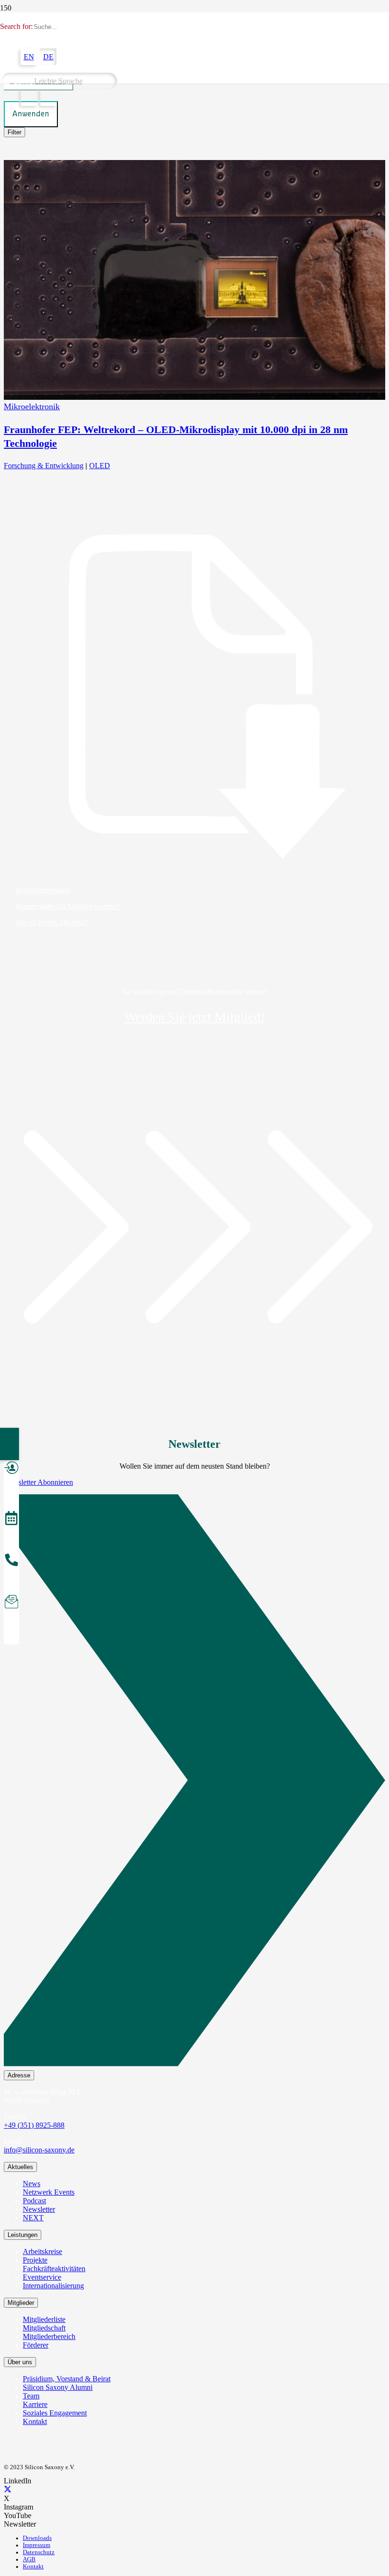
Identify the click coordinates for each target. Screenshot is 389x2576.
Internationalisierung (53, 2286)
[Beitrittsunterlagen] (194, 697)
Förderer (36, 2345)
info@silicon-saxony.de (39, 2150)
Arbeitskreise (42, 2251)
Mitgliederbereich (49, 2336)
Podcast (34, 2201)
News (32, 2184)
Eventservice (42, 2277)
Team (31, 2396)
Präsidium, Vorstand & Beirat (67, 2379)
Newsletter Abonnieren (38, 1482)
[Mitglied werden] (11, 1469)
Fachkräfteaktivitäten (54, 2269)
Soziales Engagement (55, 2413)
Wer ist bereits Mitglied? (51, 922)
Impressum (37, 2545)
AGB (29, 2559)
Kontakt (35, 2421)
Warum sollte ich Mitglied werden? (68, 906)
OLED (100, 466)
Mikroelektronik (32, 406)
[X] (8, 2490)
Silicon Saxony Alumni (58, 2387)
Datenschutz (39, 2552)
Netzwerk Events (49, 2192)
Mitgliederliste (44, 2319)
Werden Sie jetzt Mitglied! (194, 1017)
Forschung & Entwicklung (44, 466)
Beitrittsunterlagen (42, 890)
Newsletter (39, 2209)
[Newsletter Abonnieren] (194, 1782)
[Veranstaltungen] (11, 1519)
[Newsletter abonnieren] (11, 1603)
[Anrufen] (11, 1561)
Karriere (35, 2404)
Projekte (35, 2260)
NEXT (33, 2218)
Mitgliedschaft (44, 2328)
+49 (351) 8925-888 (34, 2125)
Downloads (37, 2538)
